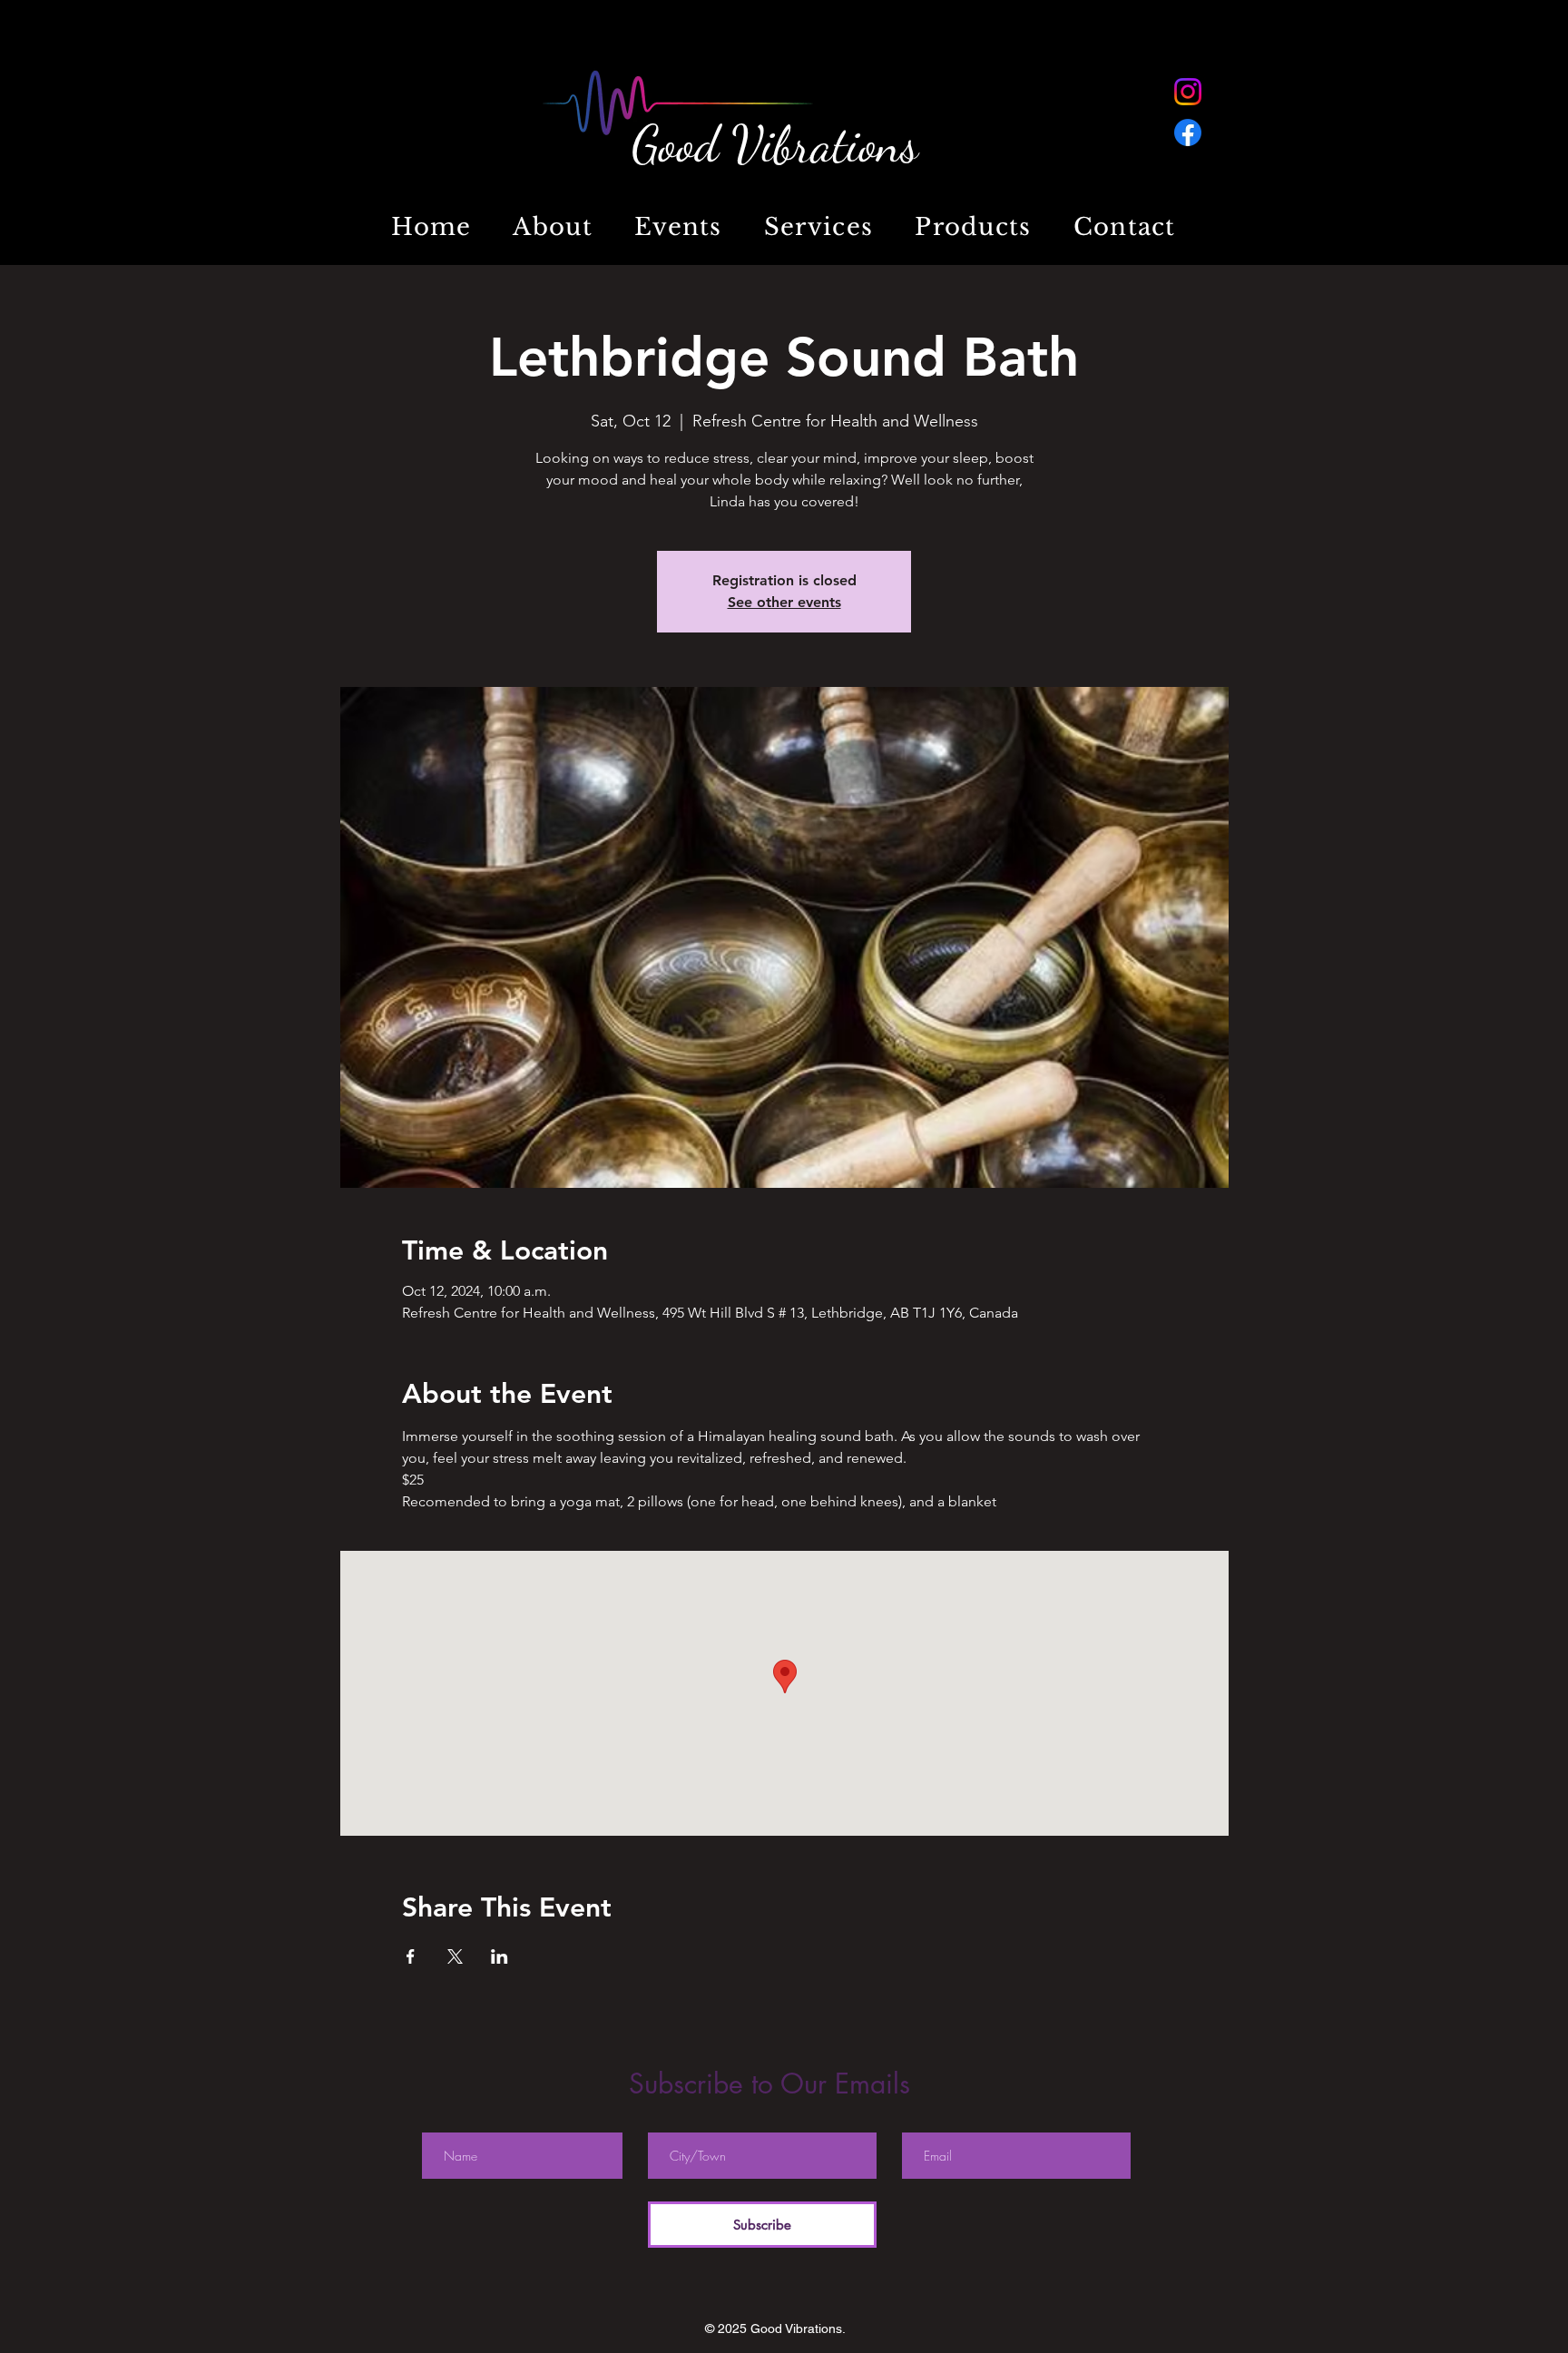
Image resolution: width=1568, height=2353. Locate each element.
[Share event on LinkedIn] (500, 1956)
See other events (784, 602)
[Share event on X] (455, 1956)
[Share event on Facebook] (411, 1956)
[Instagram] (1188, 92)
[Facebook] (1188, 132)
